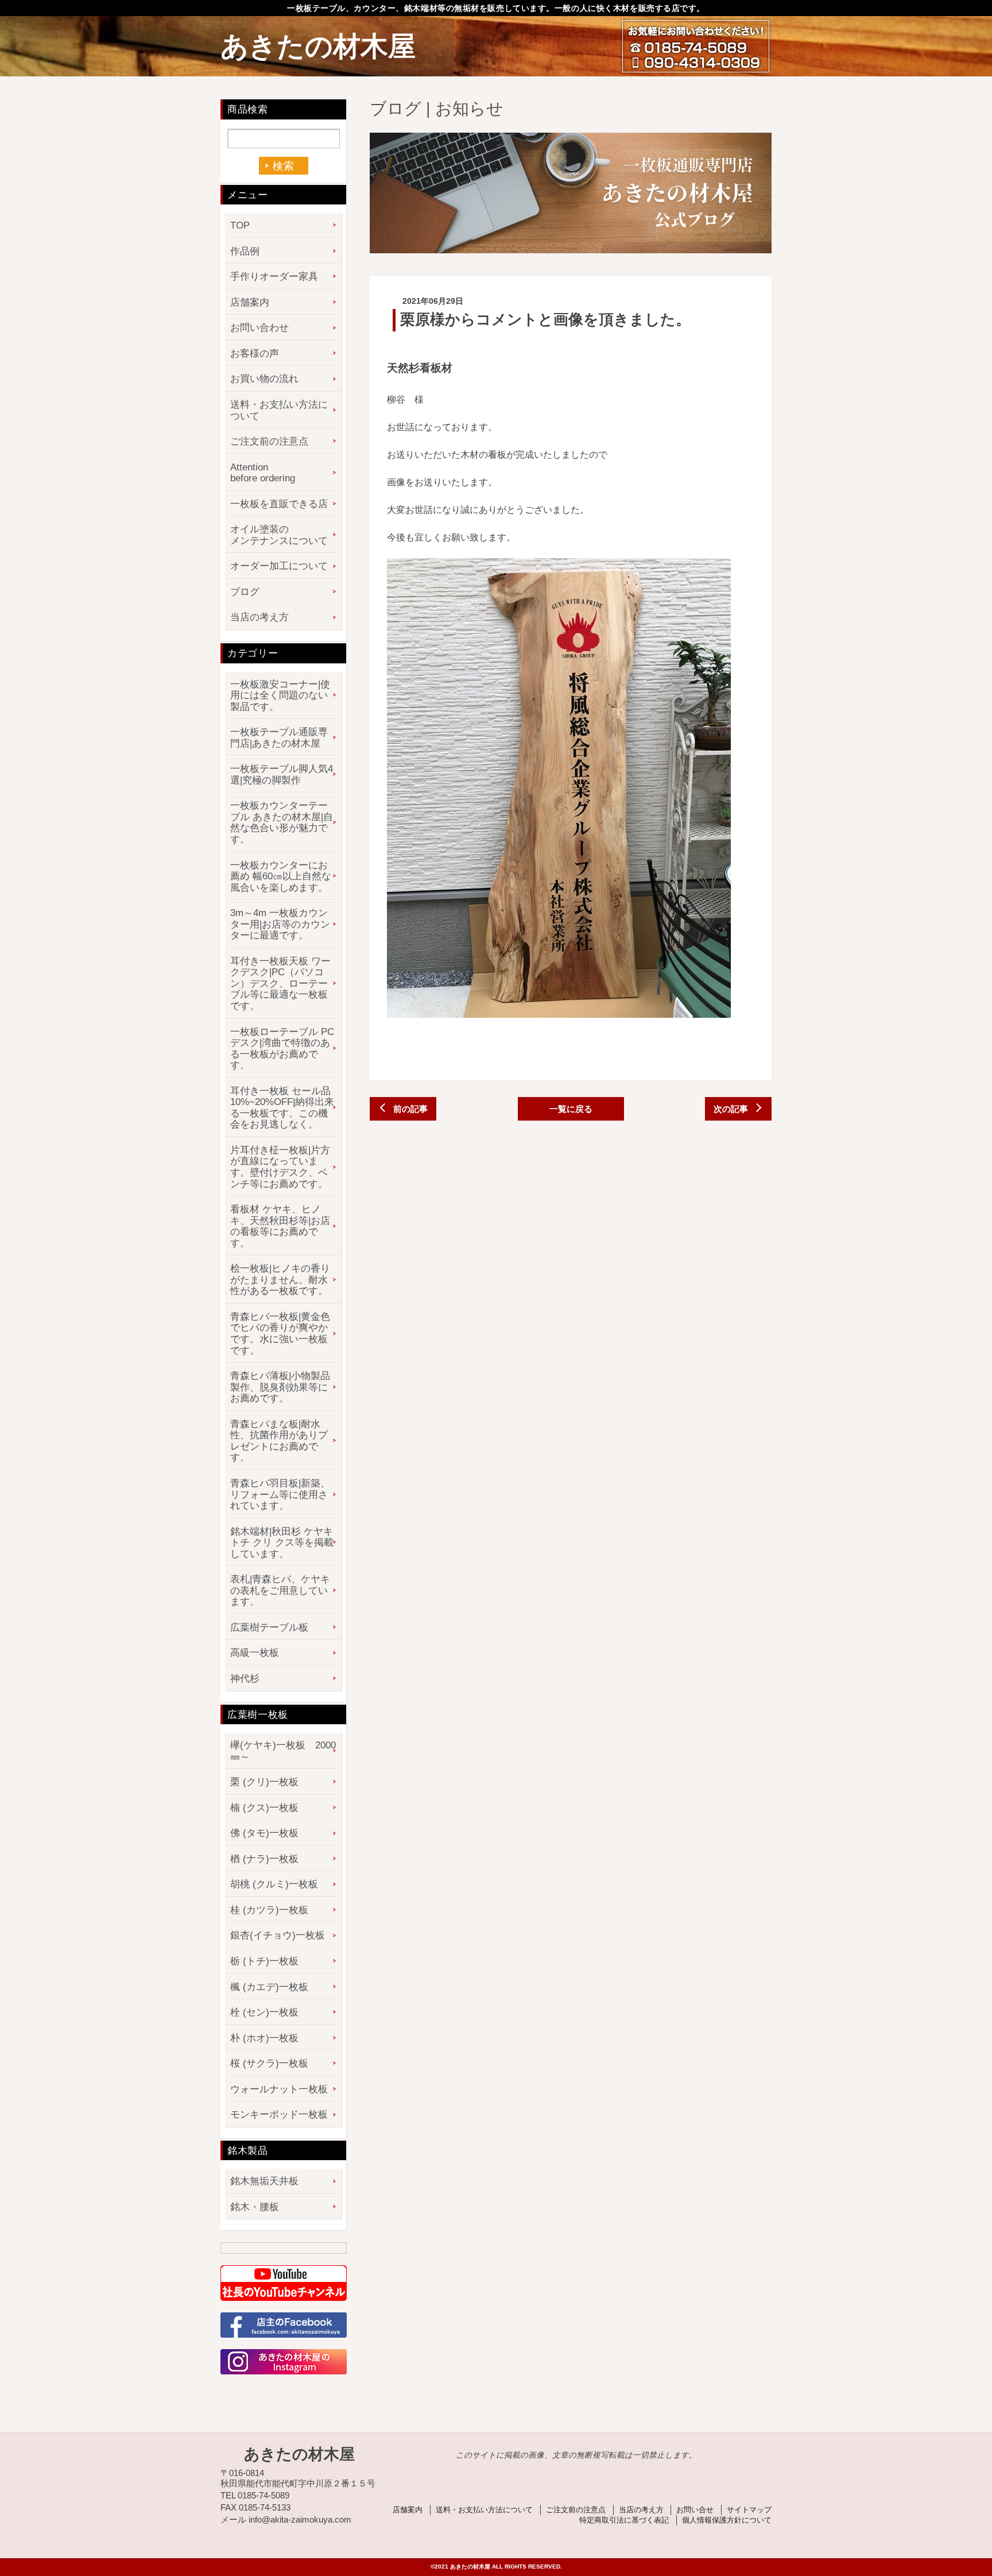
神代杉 (245, 1679)
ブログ (245, 592)
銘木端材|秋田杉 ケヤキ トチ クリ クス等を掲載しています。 (282, 1543)
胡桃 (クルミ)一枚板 (274, 1884)
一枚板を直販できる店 (279, 504)
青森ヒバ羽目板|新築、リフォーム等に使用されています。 (280, 1494)
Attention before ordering (263, 473)
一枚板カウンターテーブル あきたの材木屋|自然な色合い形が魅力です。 (282, 822)
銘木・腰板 (255, 2207)
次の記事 (731, 1109)
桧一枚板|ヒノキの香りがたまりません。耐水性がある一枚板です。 (280, 1280)
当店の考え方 (259, 617)
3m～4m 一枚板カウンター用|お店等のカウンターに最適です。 (280, 924)
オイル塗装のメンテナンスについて (279, 535)
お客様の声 (255, 354)
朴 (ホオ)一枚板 (264, 2038)
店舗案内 (250, 302)
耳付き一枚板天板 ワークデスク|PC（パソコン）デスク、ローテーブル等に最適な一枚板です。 (280, 984)
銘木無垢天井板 (264, 2181)
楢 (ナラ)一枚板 (264, 1859)
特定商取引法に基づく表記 (624, 2520)
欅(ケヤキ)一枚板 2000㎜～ (283, 1751)
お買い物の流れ (264, 379)
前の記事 (410, 1109)
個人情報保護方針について (727, 2520)
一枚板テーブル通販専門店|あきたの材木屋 (279, 738)
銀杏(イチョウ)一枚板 (278, 1935)
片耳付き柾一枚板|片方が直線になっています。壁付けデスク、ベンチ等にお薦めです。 (280, 1167)
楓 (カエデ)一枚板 (269, 1987)
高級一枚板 (255, 1653)
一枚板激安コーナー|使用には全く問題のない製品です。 (280, 696)
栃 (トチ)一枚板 (264, 1961)
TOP (240, 225)
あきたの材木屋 (318, 46)
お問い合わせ (259, 328)
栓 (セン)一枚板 (264, 2012)
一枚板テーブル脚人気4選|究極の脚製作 (282, 775)
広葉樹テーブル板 (269, 1627)
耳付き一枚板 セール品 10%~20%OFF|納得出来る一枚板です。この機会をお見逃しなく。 (282, 1108)
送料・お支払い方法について (279, 410)
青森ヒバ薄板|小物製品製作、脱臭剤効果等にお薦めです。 (280, 1387)
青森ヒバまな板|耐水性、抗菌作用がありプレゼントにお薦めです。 (279, 1441)
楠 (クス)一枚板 (264, 1808)
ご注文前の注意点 (269, 441)
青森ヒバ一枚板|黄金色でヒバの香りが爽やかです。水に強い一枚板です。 (280, 1334)
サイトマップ (749, 2510)
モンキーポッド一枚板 (279, 2115)
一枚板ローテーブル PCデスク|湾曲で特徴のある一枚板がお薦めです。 (282, 1049)
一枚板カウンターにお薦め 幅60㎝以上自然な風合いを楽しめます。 (281, 876)
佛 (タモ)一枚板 (264, 1833)
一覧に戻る (571, 1109)
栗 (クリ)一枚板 (264, 1782)
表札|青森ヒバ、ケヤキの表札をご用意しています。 (280, 1590)
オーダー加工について (279, 566)
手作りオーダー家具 (274, 277)
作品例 (245, 251)
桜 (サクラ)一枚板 (269, 2063)
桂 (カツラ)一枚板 (269, 1910)
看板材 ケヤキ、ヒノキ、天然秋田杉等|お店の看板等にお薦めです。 (280, 1226)
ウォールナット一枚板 (279, 2089)
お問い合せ (695, 2510)
